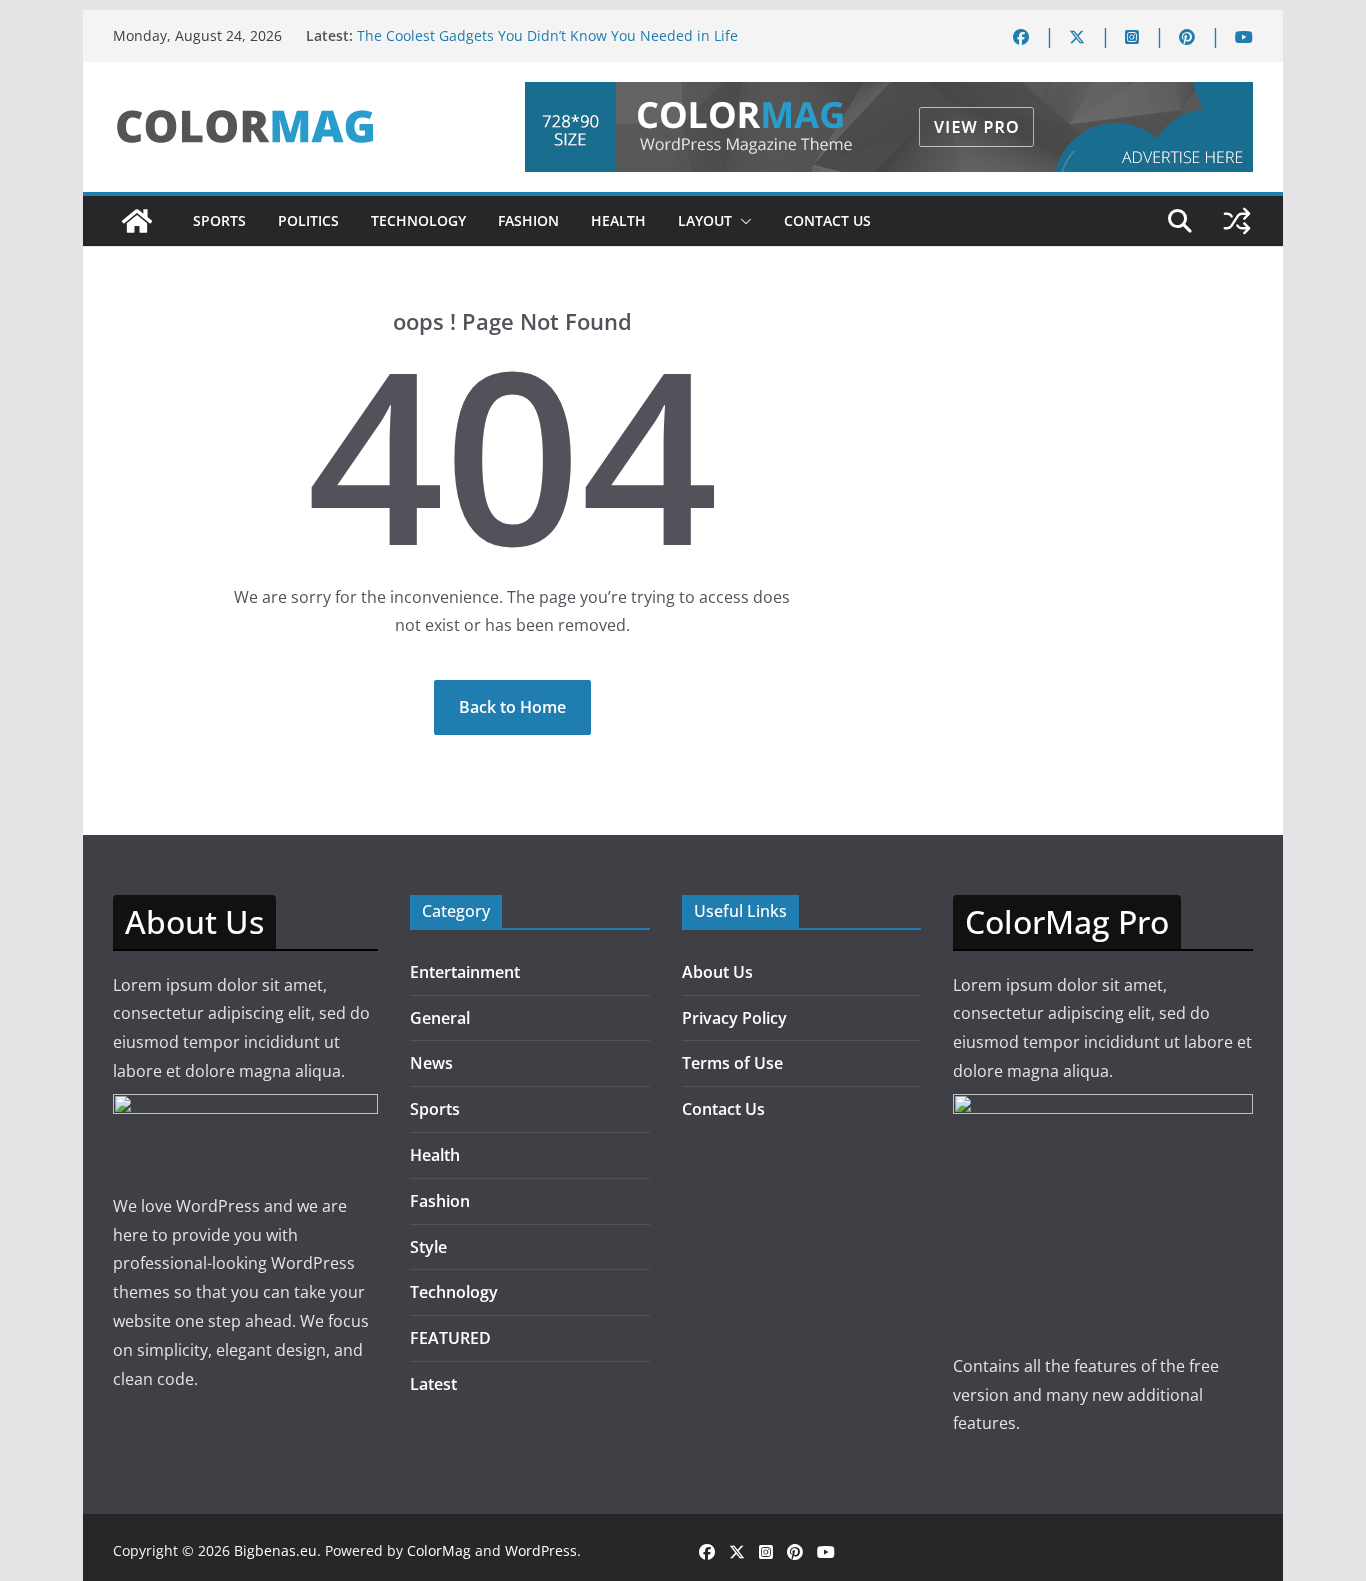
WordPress (541, 1550)
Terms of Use (732, 1063)
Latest (433, 1384)
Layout (705, 220)
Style (428, 1247)
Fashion (528, 220)
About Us (717, 972)
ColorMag (439, 1550)
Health (618, 220)
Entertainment (465, 972)
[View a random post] (1237, 221)
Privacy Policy (734, 1018)
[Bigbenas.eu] (137, 221)
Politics (308, 220)
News (431, 1063)
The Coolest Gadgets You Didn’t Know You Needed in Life (547, 35)
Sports (219, 220)
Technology (418, 220)
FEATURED (450, 1338)
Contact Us (827, 220)
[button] (742, 221)
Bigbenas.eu (275, 1550)
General (440, 1018)
